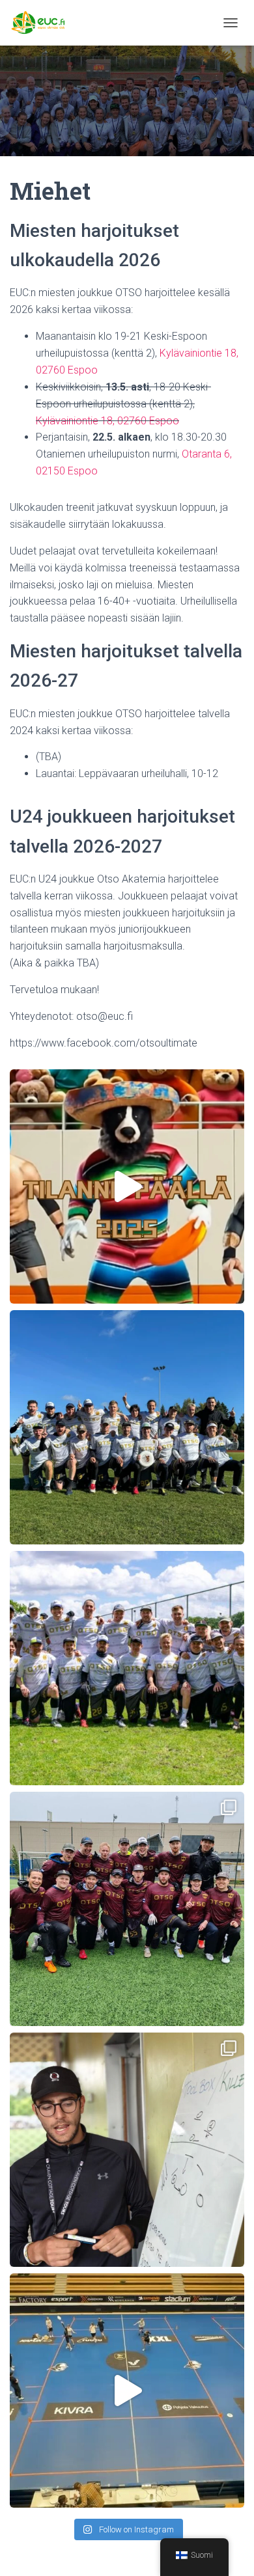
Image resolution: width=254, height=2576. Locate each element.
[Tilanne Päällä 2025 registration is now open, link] (127, 1186)
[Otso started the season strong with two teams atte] (127, 1909)
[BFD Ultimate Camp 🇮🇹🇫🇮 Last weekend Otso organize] (127, 2150)
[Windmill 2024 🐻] (127, 1668)
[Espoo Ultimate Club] (48, 23)
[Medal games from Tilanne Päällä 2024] (127, 2391)
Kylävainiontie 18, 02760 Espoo (107, 421)
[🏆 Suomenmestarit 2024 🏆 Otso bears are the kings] (127, 1427)
